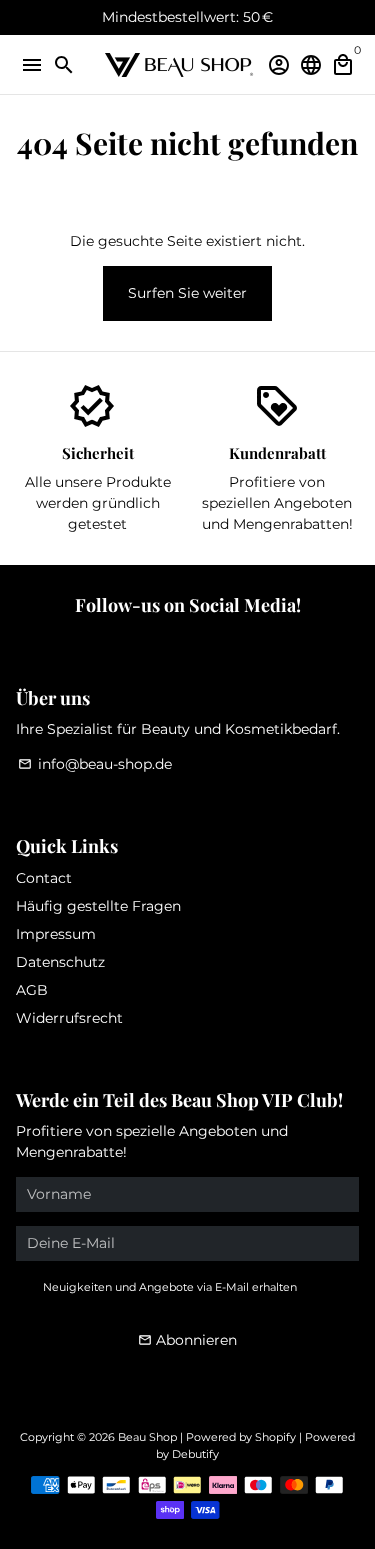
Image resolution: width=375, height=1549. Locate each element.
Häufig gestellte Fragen (98, 906)
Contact (44, 878)
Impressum (56, 934)
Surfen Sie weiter (187, 293)
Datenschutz (60, 962)
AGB (32, 990)
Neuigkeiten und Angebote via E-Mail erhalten (170, 1287)
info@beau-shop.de (95, 764)
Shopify (275, 1437)
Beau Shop (147, 1437)
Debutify (195, 1454)
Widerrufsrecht (69, 1018)
